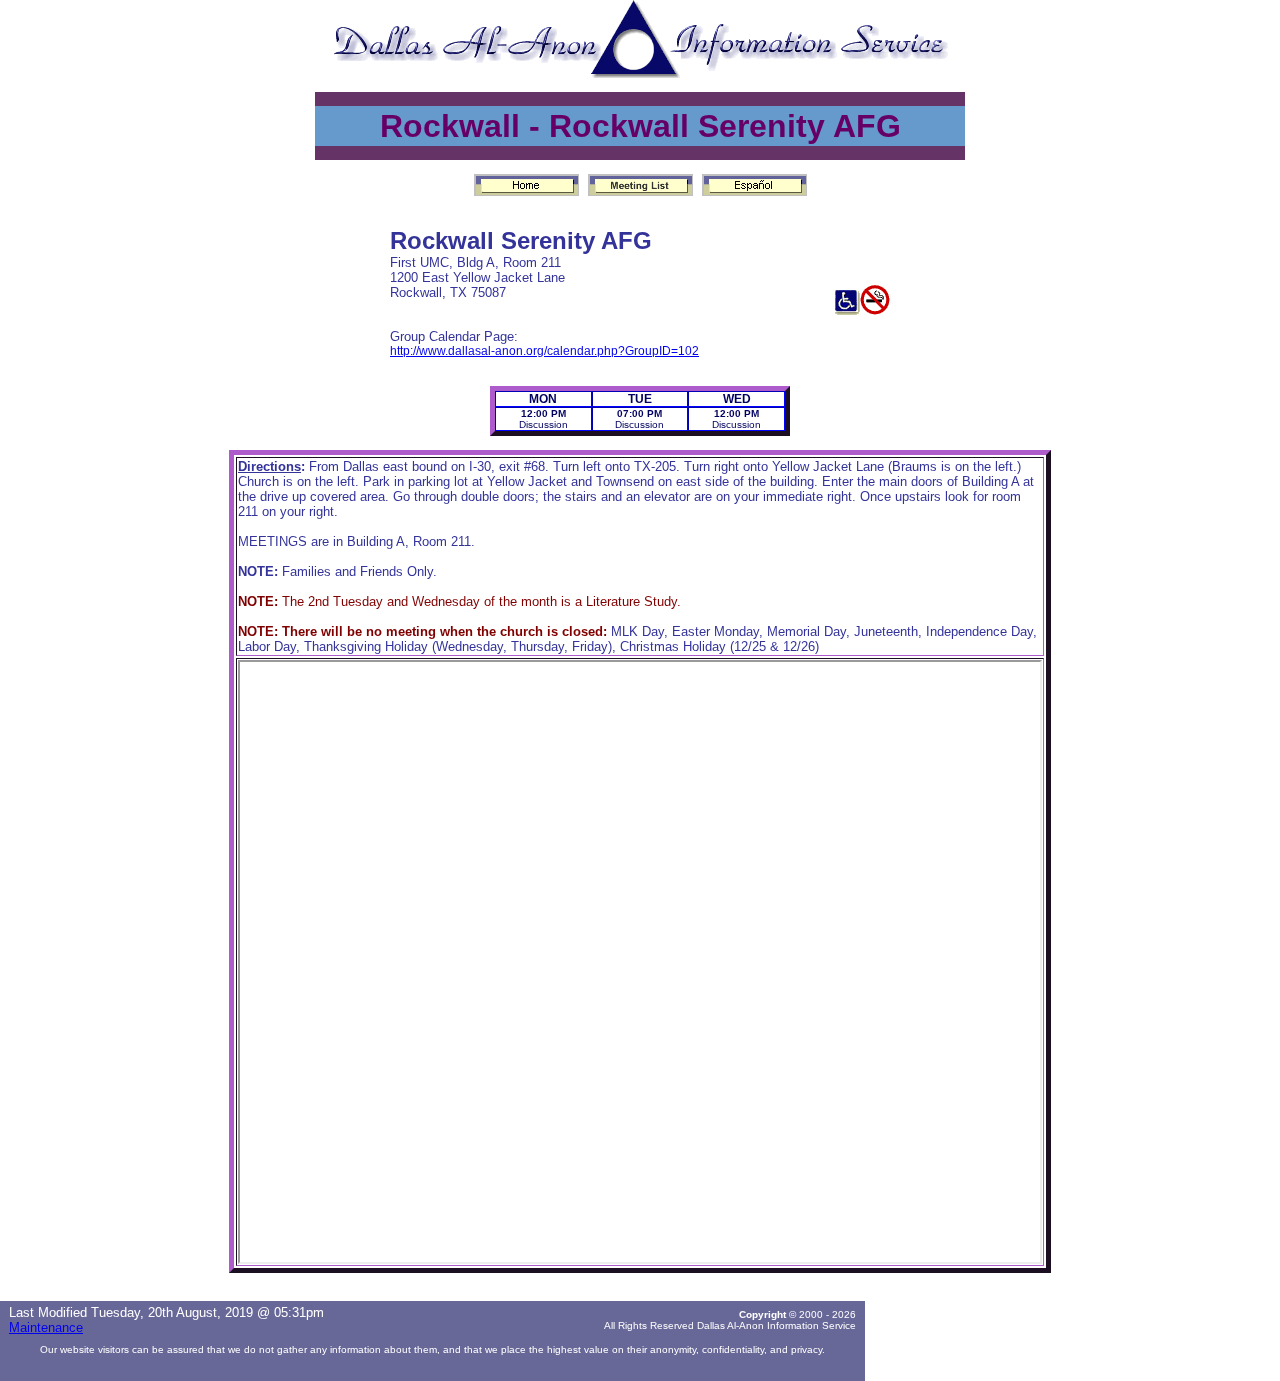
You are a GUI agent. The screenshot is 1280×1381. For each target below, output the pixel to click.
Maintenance (46, 1327)
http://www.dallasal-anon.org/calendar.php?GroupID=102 (544, 351)
